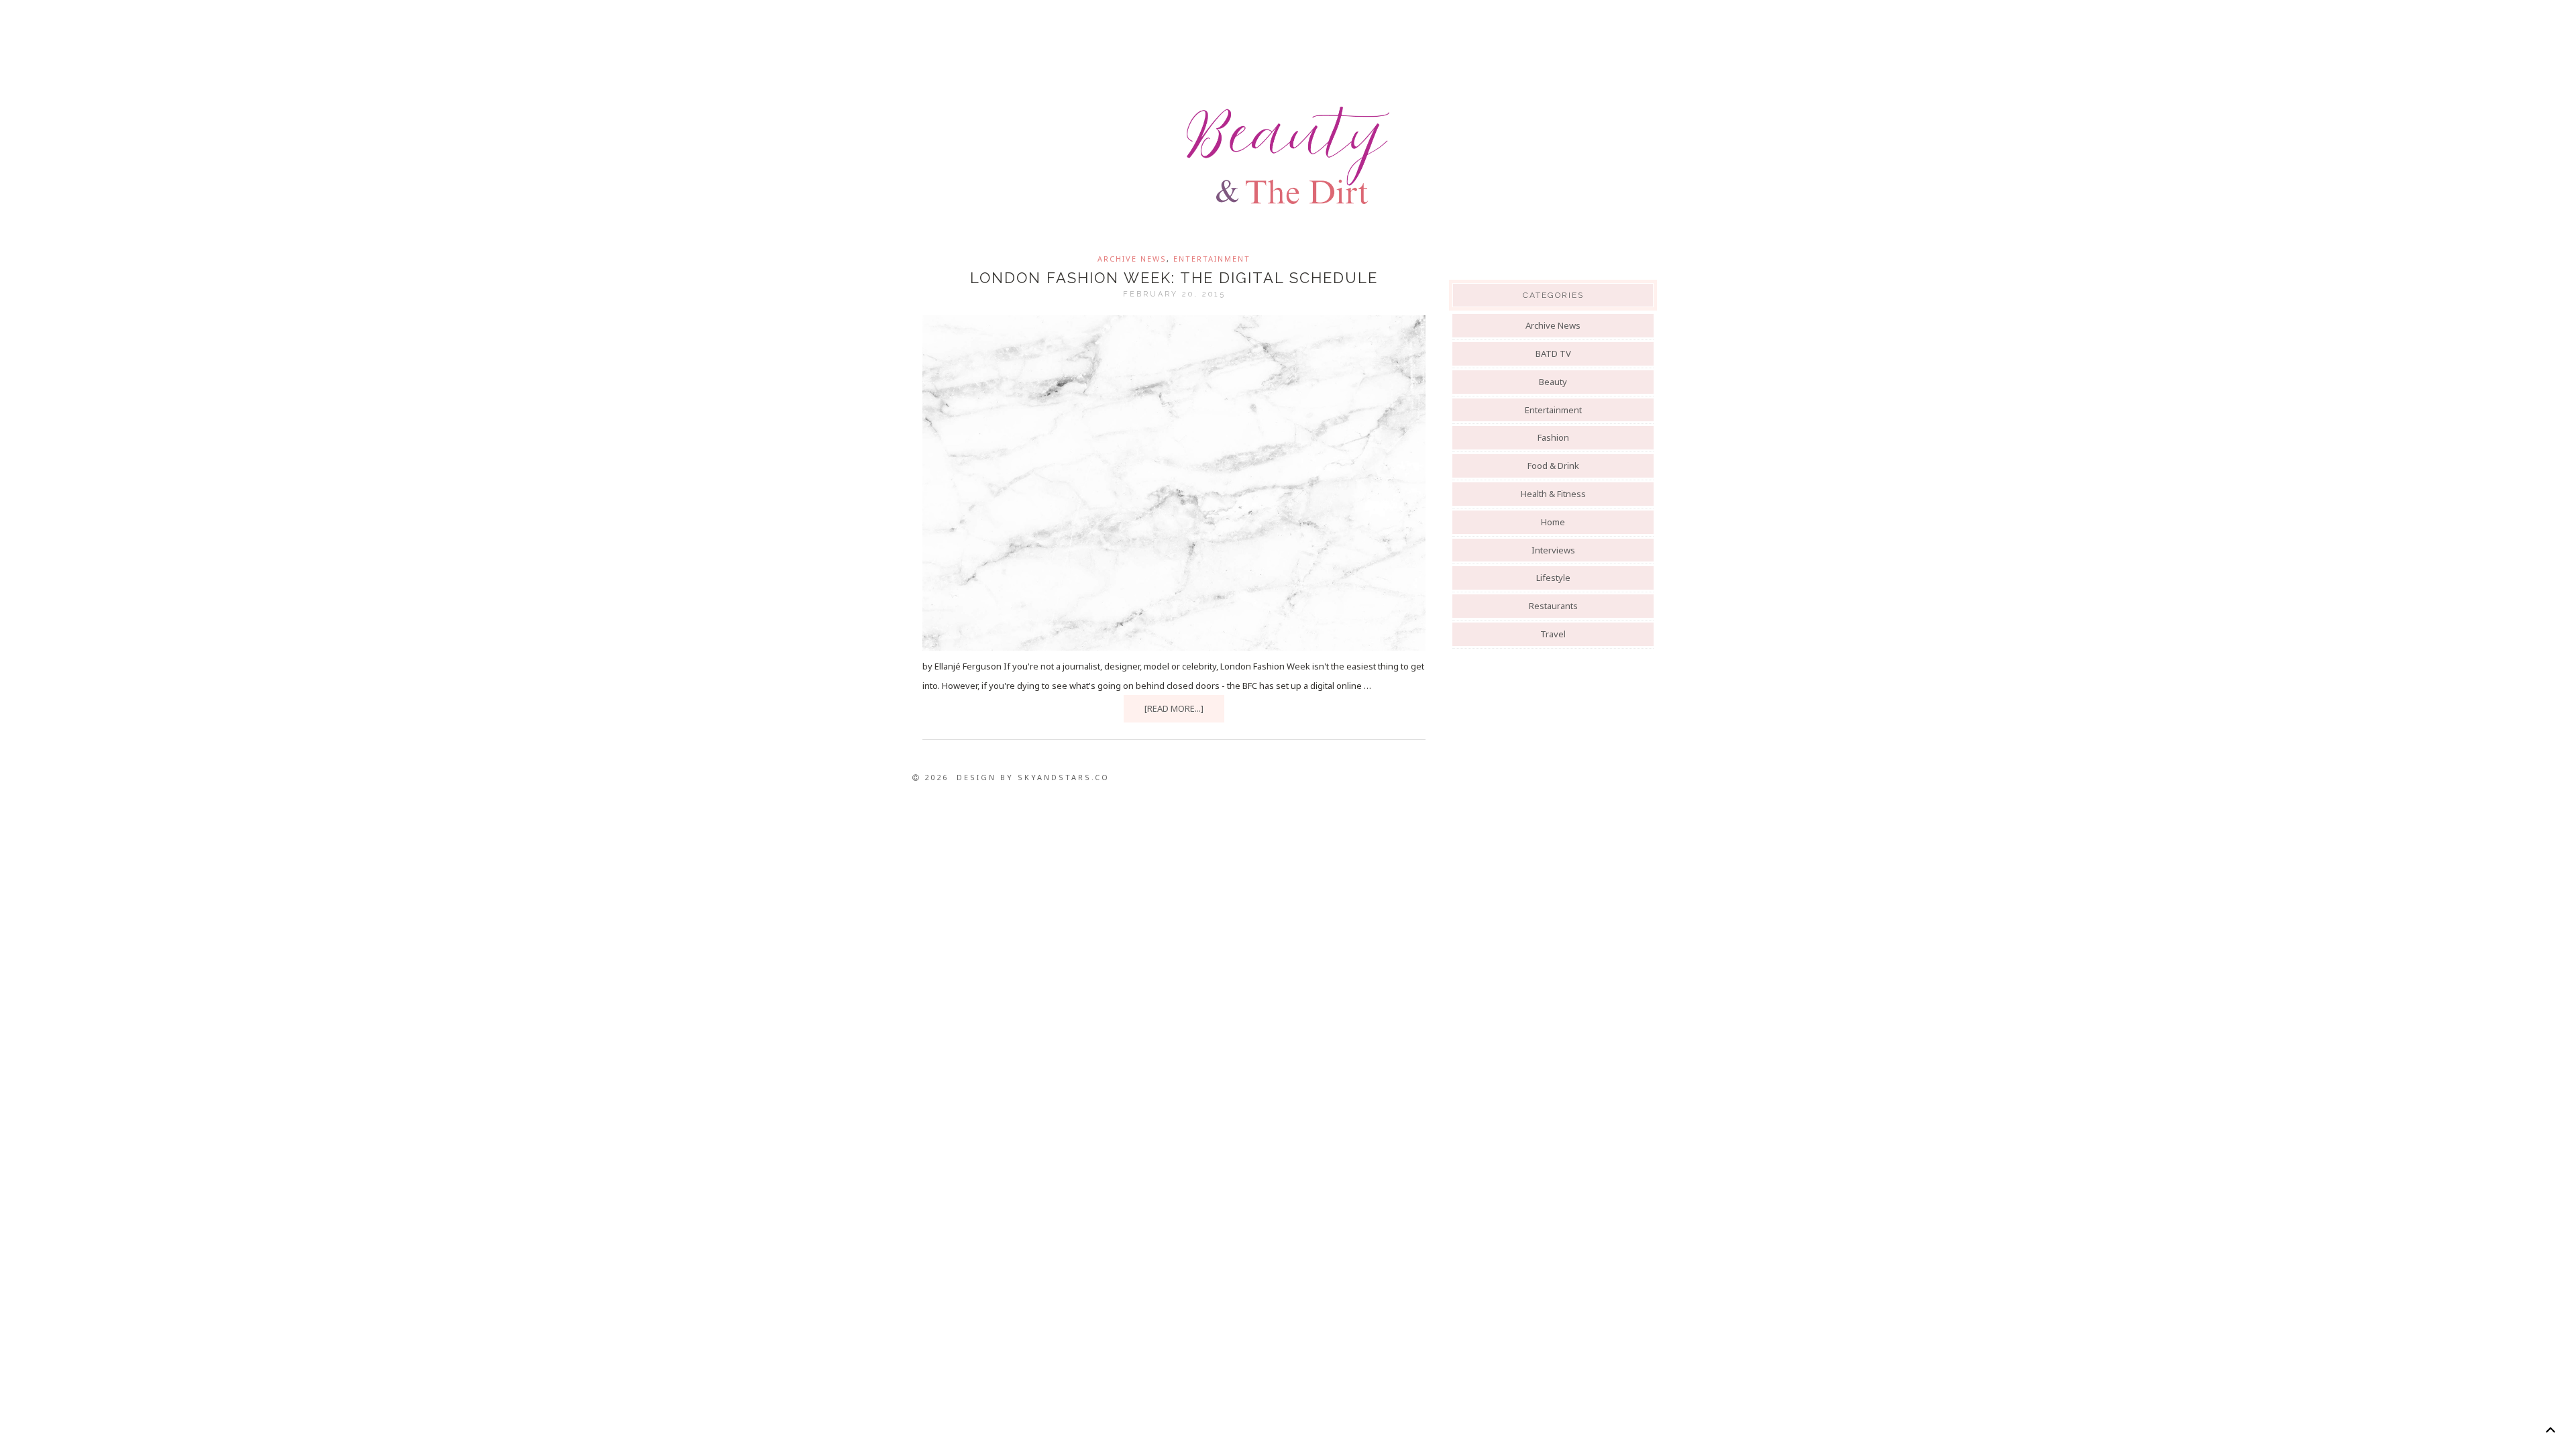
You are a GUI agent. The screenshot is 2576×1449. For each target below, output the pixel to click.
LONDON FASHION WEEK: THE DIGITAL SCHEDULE (1174, 278)
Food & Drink (1553, 466)
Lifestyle (1553, 578)
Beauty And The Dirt (1288, 156)
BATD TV (1553, 354)
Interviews (1553, 550)
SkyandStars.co (1064, 777)
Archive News (1132, 259)
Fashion (1553, 437)
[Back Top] (2550, 1430)
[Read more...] (1174, 708)
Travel (1553, 634)
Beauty (1553, 382)
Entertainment (1212, 259)
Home (1553, 522)
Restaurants (1553, 606)
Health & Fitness (1553, 494)
